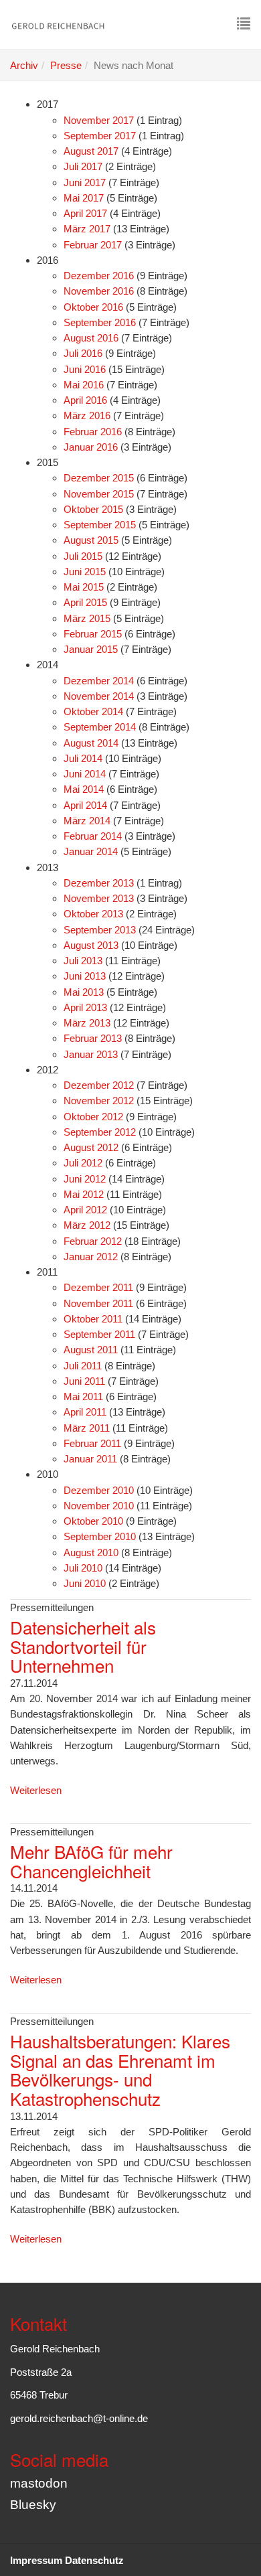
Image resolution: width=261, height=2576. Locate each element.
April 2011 (85, 1412)
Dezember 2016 (99, 276)
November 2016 (99, 291)
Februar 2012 (93, 1241)
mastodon (39, 2483)
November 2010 (99, 1506)
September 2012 (100, 1132)
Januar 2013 (91, 1054)
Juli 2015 (83, 556)
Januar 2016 (91, 447)
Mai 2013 (84, 992)
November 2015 (99, 494)
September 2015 (100, 525)
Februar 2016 (93, 432)
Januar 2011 (90, 1459)
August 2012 (91, 1147)
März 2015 (87, 618)
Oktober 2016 (93, 307)
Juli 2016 (83, 353)
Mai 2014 (84, 789)
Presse (66, 65)
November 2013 (99, 898)
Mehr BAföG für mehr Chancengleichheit (91, 1861)
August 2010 (91, 1552)
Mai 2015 (84, 587)
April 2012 (85, 1210)
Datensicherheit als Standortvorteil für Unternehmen (83, 1646)
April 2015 (85, 602)
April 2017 (85, 213)
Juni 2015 (85, 572)
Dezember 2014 (99, 681)
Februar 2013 (93, 1038)
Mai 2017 (84, 198)
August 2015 (91, 540)
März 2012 (87, 1225)
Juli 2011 (83, 1366)
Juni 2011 (84, 1381)
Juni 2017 (85, 182)
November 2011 (98, 1303)
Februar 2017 (93, 245)
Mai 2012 (84, 1194)
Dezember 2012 (99, 1085)
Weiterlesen (36, 1790)
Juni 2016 (85, 369)
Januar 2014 (91, 851)
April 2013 (85, 1007)
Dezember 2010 (99, 1490)
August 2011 (91, 1350)
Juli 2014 (83, 758)
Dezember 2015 (99, 478)
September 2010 (100, 1536)
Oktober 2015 (93, 509)
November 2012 (99, 1101)
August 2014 (91, 743)
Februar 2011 (92, 1443)
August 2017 (91, 151)
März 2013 (87, 1023)
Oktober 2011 (93, 1319)
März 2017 (87, 229)
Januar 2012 (91, 1257)
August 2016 (91, 338)
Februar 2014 (93, 836)
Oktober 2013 (93, 914)
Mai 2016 (84, 385)
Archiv (24, 65)
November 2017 (99, 120)
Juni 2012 (85, 1179)
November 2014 (99, 696)
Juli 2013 (83, 961)
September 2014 (100, 727)
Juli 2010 (83, 1568)
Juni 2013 (85, 976)
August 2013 (91, 945)
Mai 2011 (83, 1396)
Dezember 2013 (99, 883)
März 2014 (87, 821)
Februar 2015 (93, 634)
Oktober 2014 (93, 711)
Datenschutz (94, 2560)
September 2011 (99, 1334)
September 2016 (100, 322)
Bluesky (33, 2505)
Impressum (36, 2560)
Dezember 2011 (98, 1287)
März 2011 (87, 1428)
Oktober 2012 (93, 1117)
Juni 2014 (85, 774)
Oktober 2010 (93, 1521)
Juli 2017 (83, 166)
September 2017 (100, 136)
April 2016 (85, 400)
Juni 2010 (85, 1583)
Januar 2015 (91, 649)
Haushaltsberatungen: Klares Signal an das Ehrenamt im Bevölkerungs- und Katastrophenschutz (120, 2069)
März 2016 (87, 415)
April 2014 (85, 805)
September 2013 (100, 930)
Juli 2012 (83, 1163)
